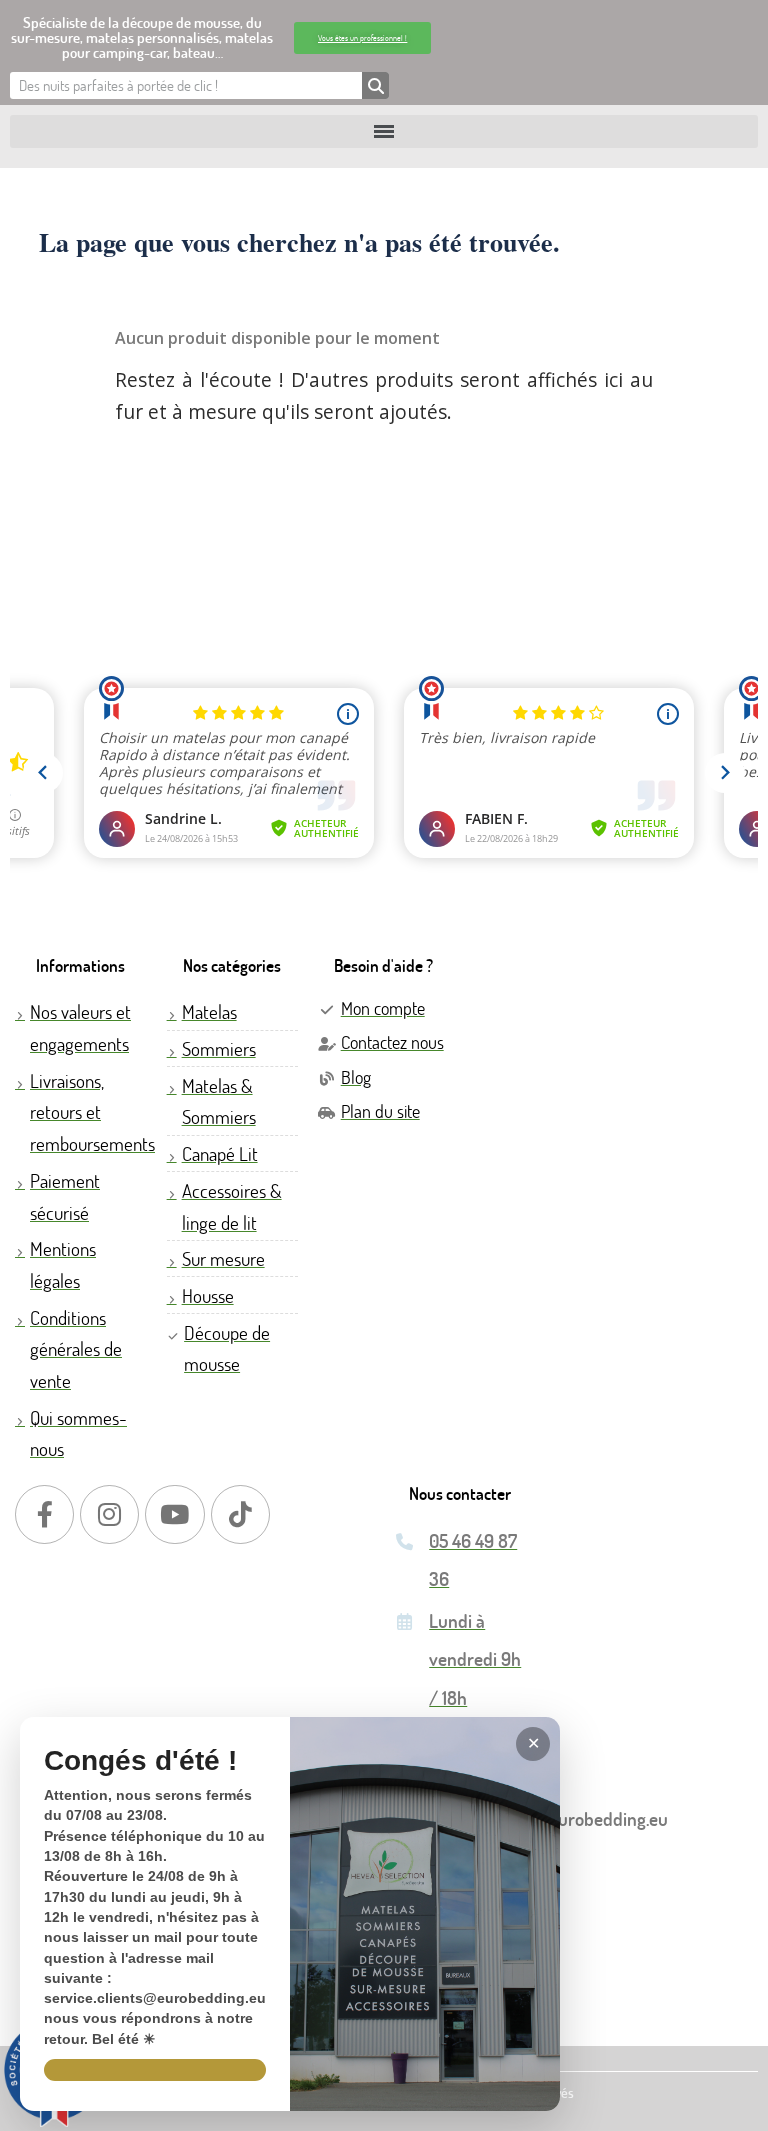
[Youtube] (174, 1514)
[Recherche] (375, 85)
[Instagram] (109, 1514)
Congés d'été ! (140, 1761)
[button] (362, 38)
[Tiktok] (240, 1514)
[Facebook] (44, 1514)
